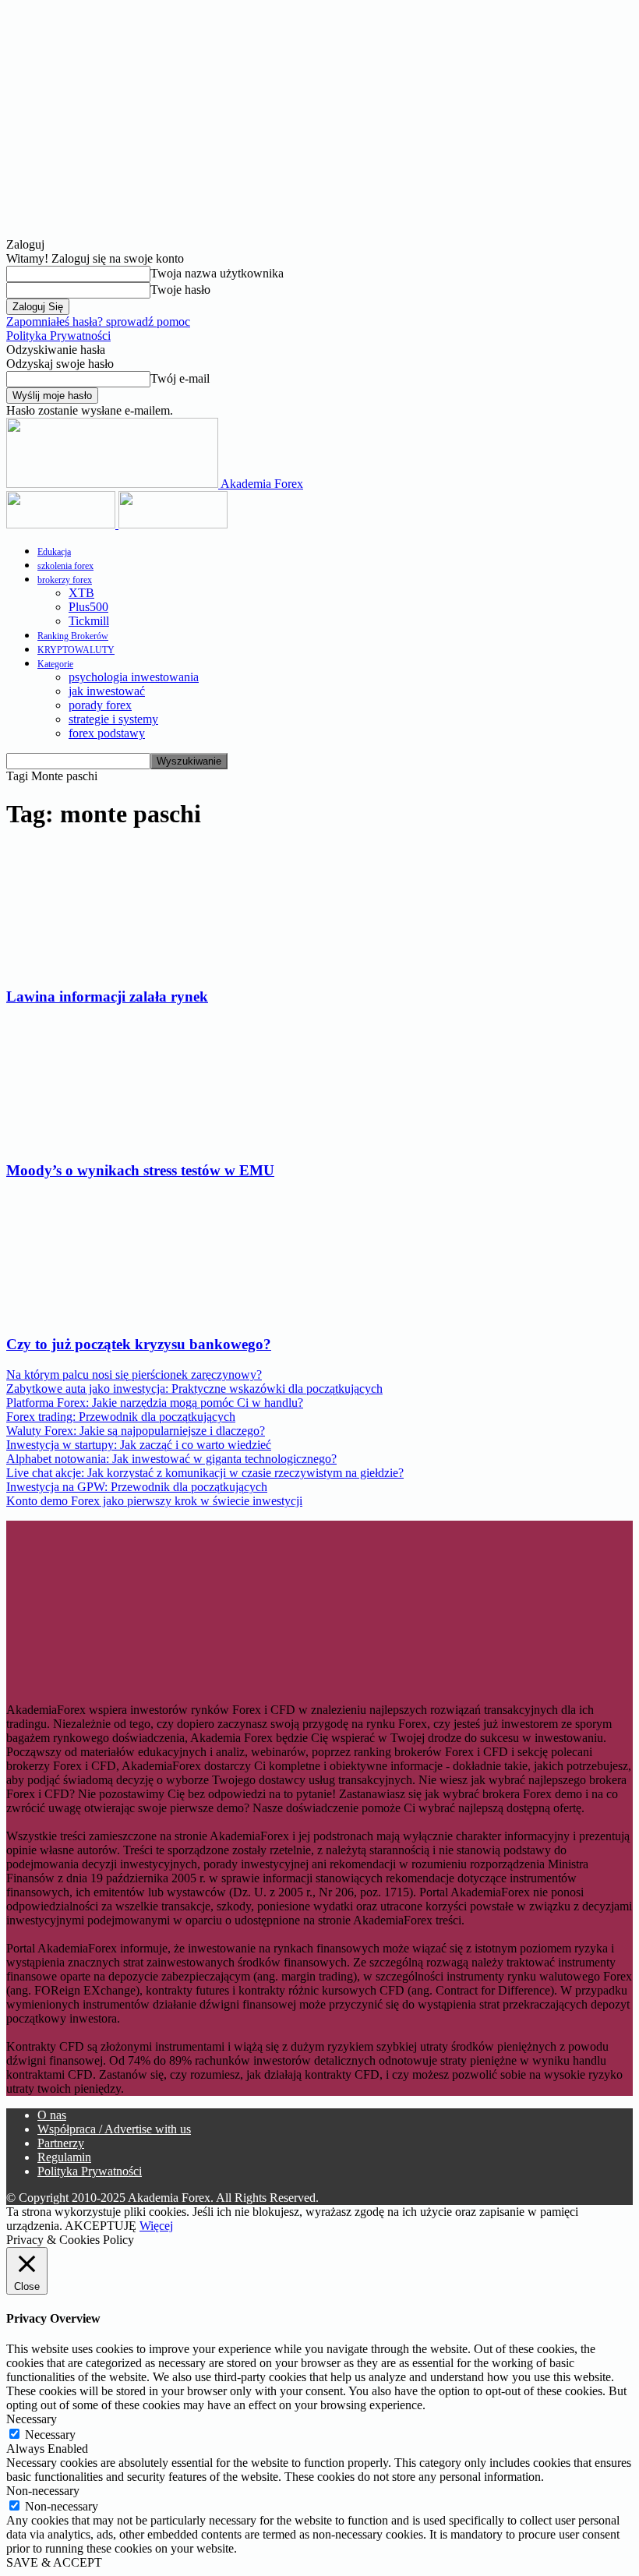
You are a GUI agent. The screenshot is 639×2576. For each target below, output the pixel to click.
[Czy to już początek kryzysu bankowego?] (117, 1315)
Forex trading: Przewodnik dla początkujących (121, 1417)
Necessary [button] (32, 2419)
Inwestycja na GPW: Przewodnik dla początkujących (137, 1487)
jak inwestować (107, 691)
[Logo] (62, 524)
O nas (52, 2115)
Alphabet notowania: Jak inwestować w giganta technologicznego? (171, 1459)
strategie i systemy (113, 719)
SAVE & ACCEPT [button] (54, 2562)
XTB (81, 593)
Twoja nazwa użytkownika (217, 273)
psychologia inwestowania (134, 677)
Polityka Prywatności (58, 336)
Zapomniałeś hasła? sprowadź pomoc (98, 322)
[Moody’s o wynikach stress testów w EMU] (111, 1140)
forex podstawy (107, 733)
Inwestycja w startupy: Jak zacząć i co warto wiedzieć (139, 1445)
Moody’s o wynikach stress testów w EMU (140, 1170)
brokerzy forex (65, 580)
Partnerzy (61, 2143)
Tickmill (89, 621)
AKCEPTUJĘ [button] (101, 2226)
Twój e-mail (180, 378)
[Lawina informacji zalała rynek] (106, 966)
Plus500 (88, 607)
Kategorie (55, 664)
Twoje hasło (180, 290)
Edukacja (54, 552)
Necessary (50, 2435)
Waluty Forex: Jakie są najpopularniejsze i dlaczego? (136, 1431)
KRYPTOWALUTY (76, 650)
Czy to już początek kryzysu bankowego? (139, 1344)
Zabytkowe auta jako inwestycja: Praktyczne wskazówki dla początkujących (194, 1389)
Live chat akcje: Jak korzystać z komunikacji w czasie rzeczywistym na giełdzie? (205, 1473)
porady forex (100, 705)
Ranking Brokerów (73, 636)
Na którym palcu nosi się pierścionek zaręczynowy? (134, 1375)
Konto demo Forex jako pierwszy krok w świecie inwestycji (154, 1501)
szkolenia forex (65, 566)
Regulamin (64, 2157)
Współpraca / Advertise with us (114, 2129)
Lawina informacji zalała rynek (107, 996)
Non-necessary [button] (43, 2491)
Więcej (156, 2226)
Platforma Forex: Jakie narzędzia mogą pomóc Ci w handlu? (155, 1403)
